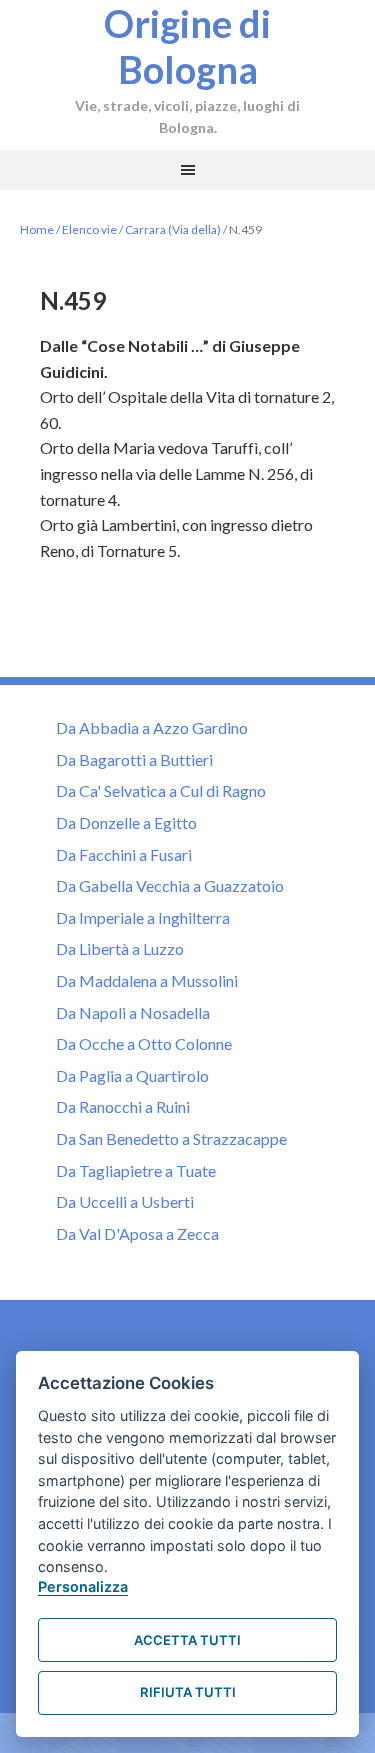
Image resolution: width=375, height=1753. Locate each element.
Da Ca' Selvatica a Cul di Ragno (161, 790)
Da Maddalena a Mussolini (147, 980)
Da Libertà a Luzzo (120, 948)
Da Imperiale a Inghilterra (143, 917)
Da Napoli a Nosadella (133, 1012)
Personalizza (83, 1586)
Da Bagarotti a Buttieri (134, 759)
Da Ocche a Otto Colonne (144, 1043)
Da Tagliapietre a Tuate (136, 1170)
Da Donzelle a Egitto (126, 822)
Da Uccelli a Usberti (125, 1201)
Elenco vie (89, 229)
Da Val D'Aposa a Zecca (137, 1233)
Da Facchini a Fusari (124, 854)
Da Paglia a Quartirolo (132, 1075)
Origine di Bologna (187, 46)
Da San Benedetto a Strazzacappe (171, 1138)
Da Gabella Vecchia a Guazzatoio (170, 885)
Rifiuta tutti (188, 1692)
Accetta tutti (187, 1640)
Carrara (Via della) (173, 229)
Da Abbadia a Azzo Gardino (152, 727)
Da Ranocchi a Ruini (123, 1106)
